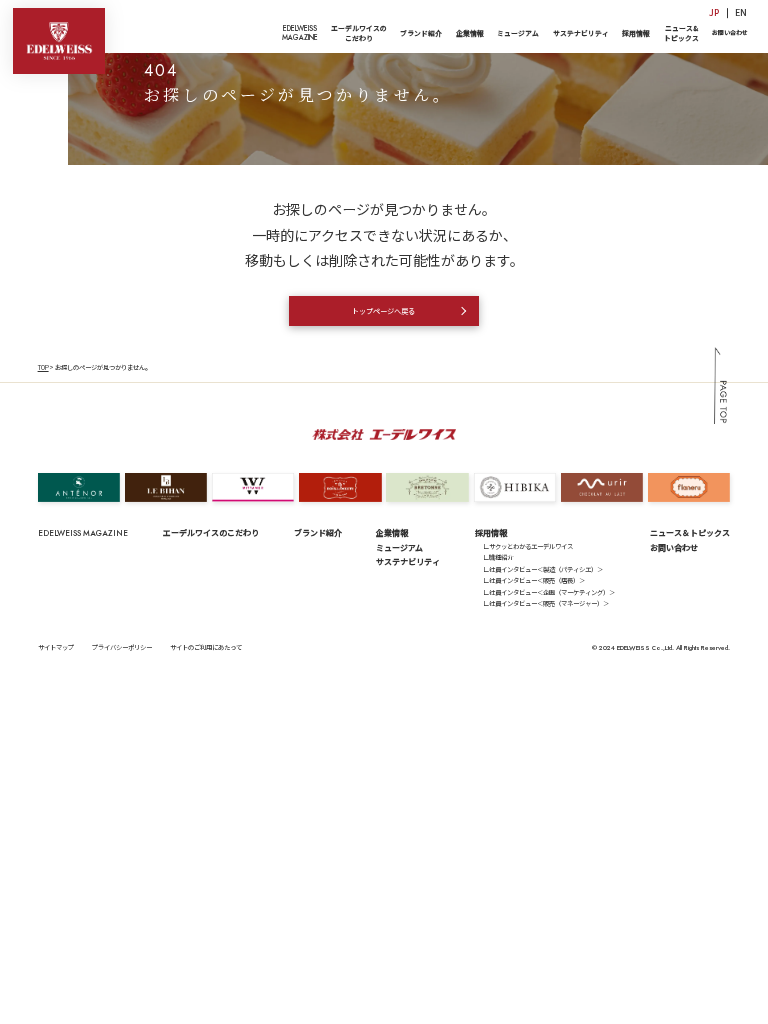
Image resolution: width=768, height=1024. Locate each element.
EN (741, 12)
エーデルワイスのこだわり (359, 33)
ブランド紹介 (421, 33)
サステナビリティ (581, 33)
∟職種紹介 (498, 557)
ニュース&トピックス (681, 33)
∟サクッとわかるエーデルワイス (528, 546)
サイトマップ (56, 647)
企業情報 (470, 33)
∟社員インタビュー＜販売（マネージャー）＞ (546, 603)
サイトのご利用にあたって (206, 647)
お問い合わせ (730, 32)
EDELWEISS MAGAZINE (83, 533)
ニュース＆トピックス (690, 532)
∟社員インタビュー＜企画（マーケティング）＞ (549, 592)
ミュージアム (518, 33)
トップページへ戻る (383, 311)
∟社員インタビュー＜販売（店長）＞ (534, 580)
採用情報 (636, 33)
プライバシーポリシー (122, 647)
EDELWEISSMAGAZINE (300, 33)
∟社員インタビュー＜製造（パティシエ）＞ (543, 569)
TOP (43, 367)
